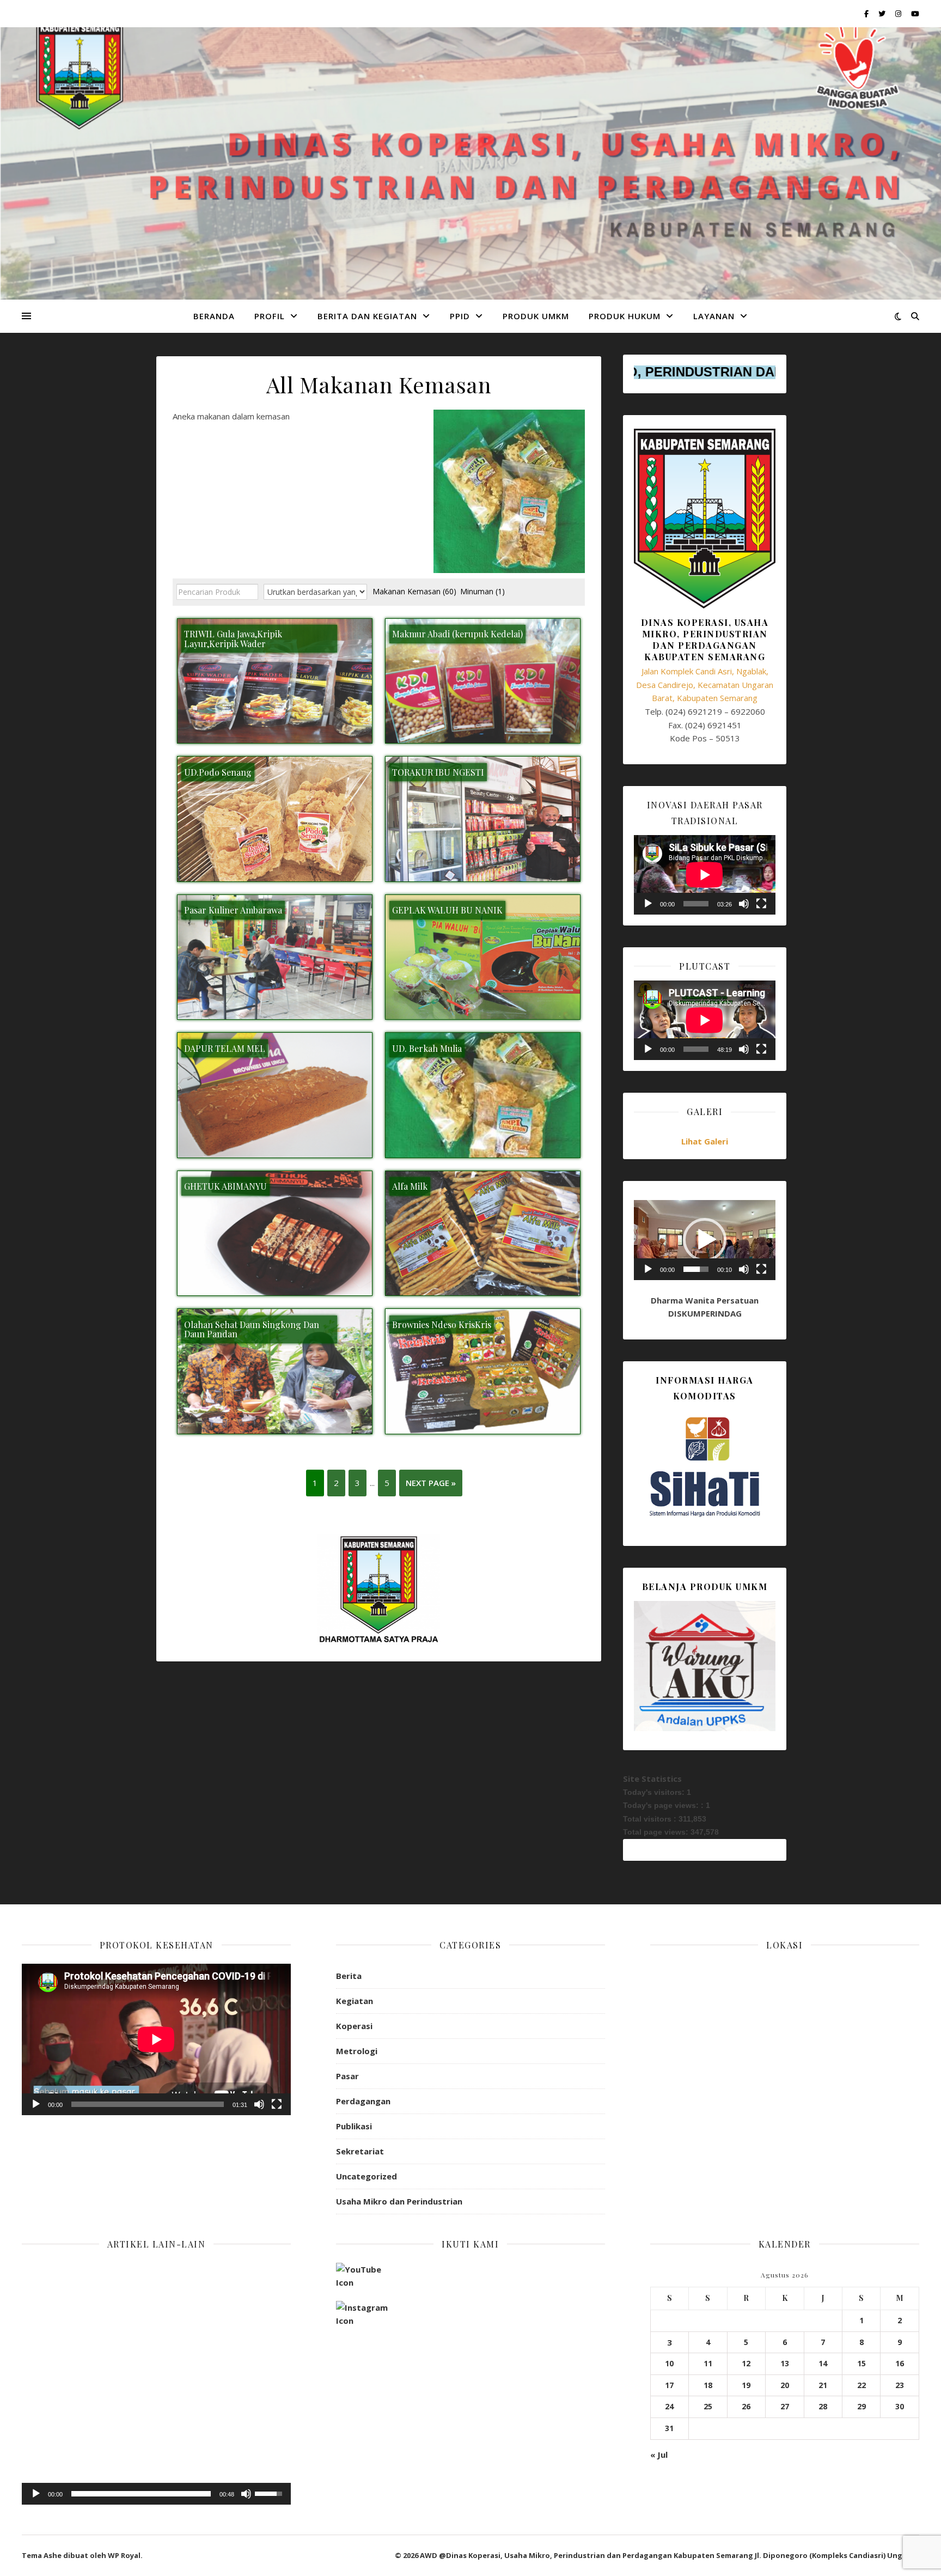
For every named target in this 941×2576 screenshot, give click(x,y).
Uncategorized (366, 2176)
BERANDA (214, 316)
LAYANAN (714, 316)
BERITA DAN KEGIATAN (367, 316)
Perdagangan (363, 2101)
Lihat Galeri (705, 1141)
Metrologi (357, 2051)
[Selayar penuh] (761, 904)
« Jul (659, 2455)
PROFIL (270, 316)
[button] (705, 1240)
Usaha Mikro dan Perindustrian (399, 2201)
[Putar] (648, 904)
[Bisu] (744, 904)
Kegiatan (355, 2001)
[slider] (696, 1269)
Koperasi (354, 2026)
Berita (349, 1976)
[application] (705, 875)
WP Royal (124, 2555)
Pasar (347, 2076)
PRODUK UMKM (536, 316)
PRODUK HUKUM (625, 316)
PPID (460, 316)
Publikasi (354, 2126)
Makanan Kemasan (414, 591)
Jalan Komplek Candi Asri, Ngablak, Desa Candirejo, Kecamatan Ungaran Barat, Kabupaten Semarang (705, 684)
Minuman (482, 591)
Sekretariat (360, 2151)
